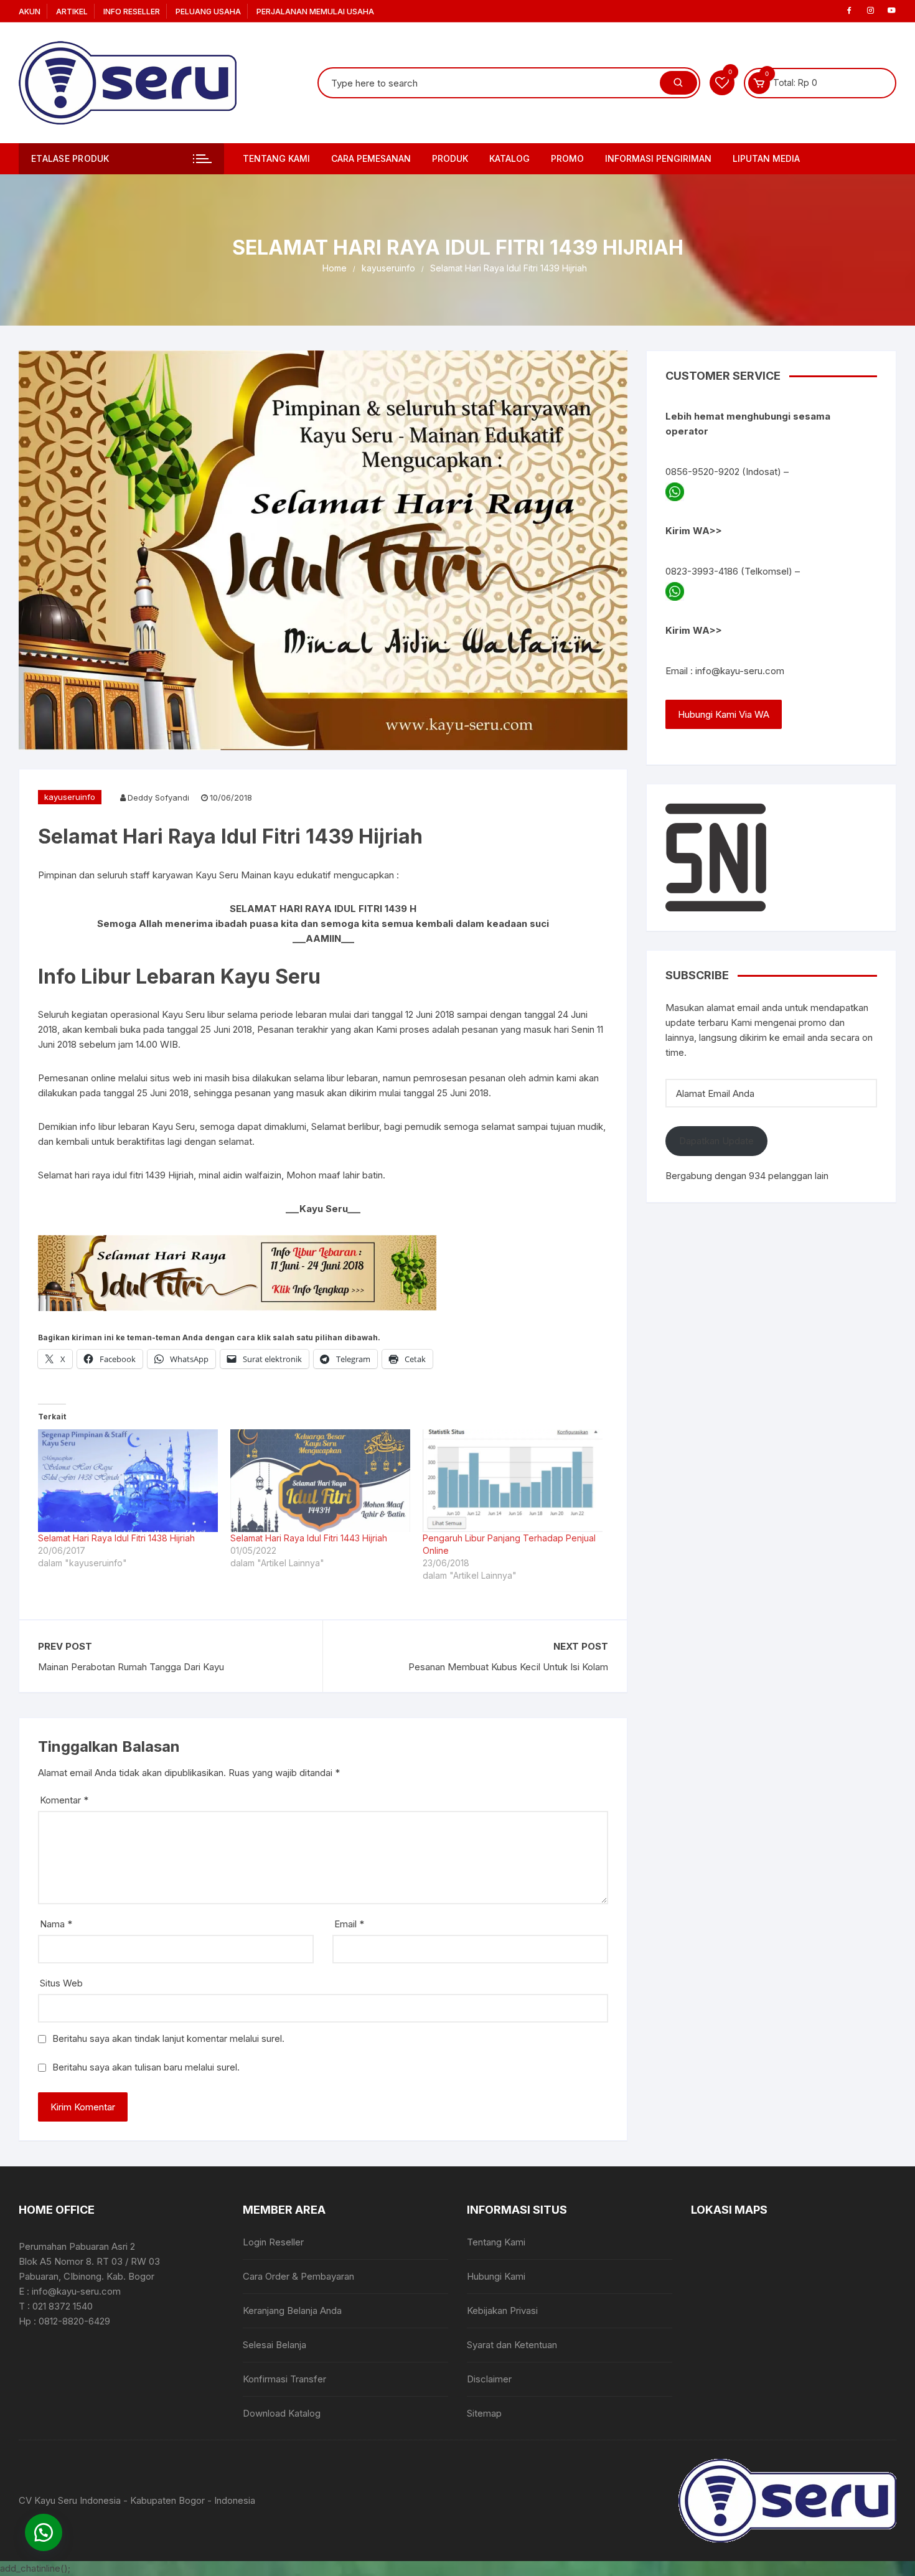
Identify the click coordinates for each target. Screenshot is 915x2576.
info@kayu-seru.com (740, 671)
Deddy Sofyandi (158, 797)
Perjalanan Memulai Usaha (315, 12)
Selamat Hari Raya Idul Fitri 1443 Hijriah (309, 1538)
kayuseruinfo (70, 797)
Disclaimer (489, 2379)
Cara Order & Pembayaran (298, 2276)
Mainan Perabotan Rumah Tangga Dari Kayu (131, 1667)
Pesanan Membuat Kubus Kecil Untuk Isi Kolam (508, 1667)
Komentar (64, 1800)
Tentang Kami (276, 158)
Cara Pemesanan (371, 158)
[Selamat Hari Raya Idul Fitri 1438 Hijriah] (128, 1481)
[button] (44, 2532)
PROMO (567, 158)
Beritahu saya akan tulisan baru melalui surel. (146, 2067)
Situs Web (61, 1983)
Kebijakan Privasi (502, 2310)
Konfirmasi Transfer (284, 2379)
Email (349, 1924)
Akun (30, 12)
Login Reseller (273, 2242)
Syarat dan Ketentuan (512, 2345)
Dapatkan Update (716, 1141)
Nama (56, 1924)
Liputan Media (766, 158)
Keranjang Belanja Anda (292, 2310)
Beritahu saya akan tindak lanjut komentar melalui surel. (168, 2038)
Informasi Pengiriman (658, 158)
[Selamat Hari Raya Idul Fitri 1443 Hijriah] (320, 1481)
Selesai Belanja (274, 2345)
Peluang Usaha (208, 12)
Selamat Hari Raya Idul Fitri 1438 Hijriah (116, 1538)
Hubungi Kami (496, 2276)
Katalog (509, 158)
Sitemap (484, 2413)
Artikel (72, 12)
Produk (450, 158)
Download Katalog (282, 2413)
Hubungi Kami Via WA (724, 714)
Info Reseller (132, 12)
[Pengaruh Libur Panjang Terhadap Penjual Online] (513, 1481)
